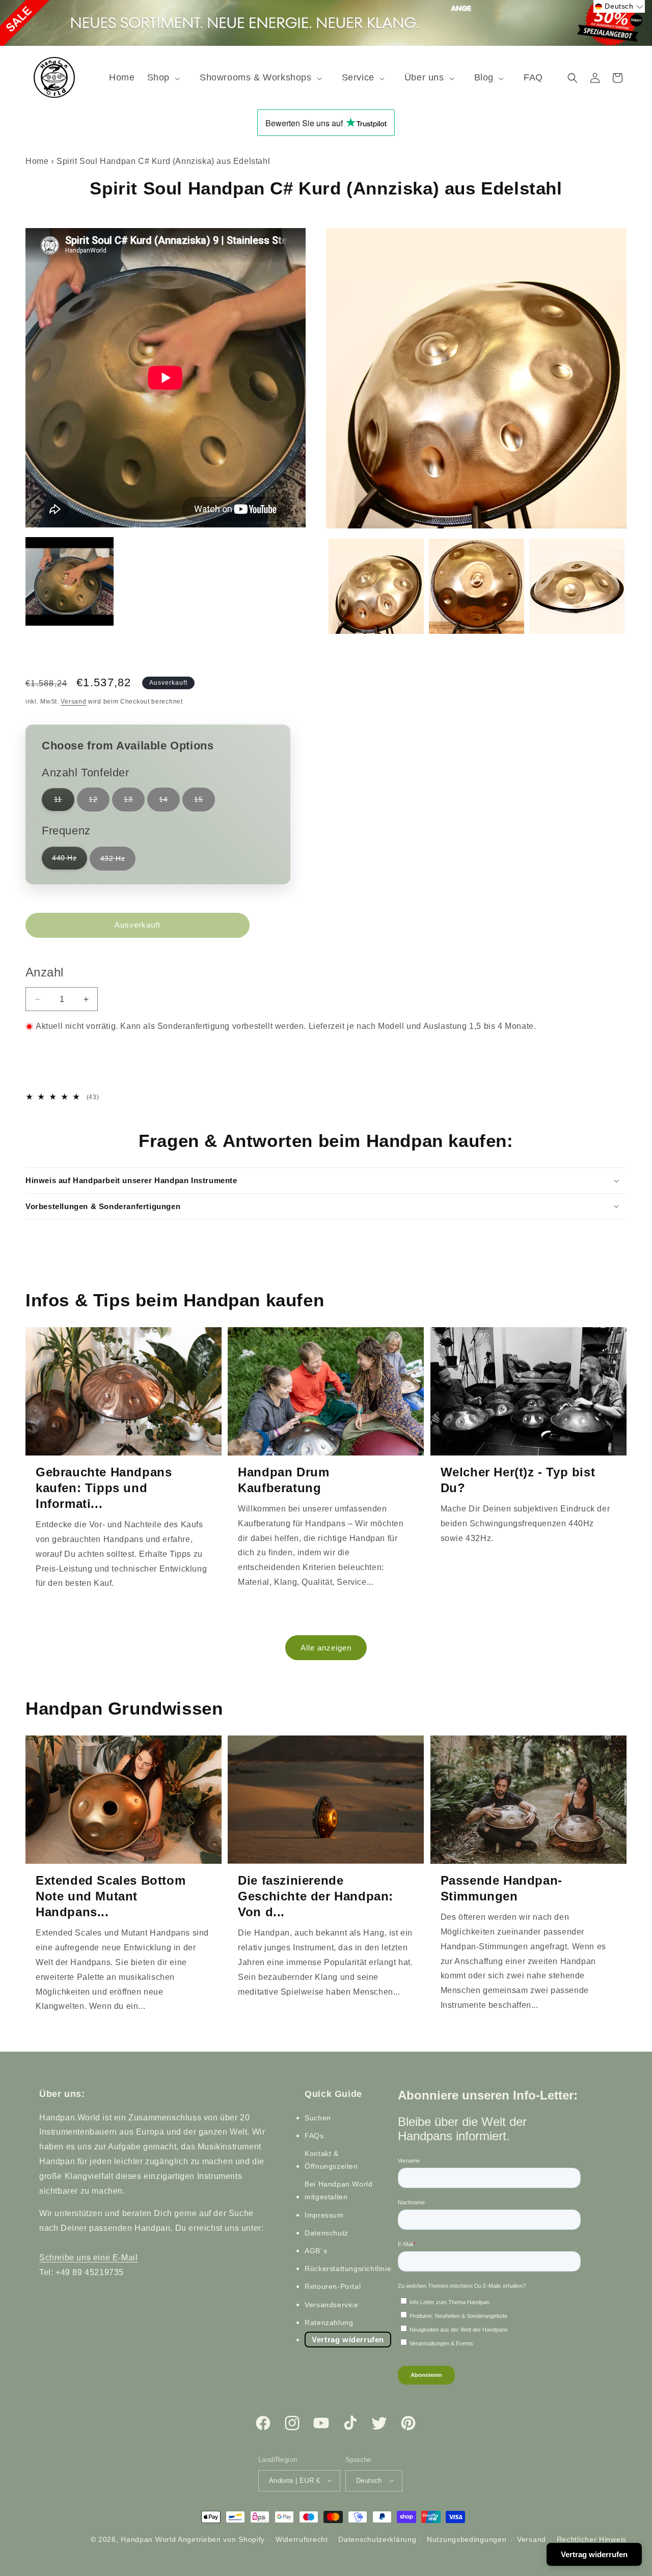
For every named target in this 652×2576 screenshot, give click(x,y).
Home (37, 161)
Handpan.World (148, 2539)
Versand (73, 702)
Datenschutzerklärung (377, 2539)
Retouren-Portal (333, 2286)
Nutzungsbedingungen (467, 2539)
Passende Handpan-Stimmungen (501, 1888)
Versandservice (331, 2304)
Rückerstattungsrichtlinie (348, 2269)
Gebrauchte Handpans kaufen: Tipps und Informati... (104, 1488)
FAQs (314, 2135)
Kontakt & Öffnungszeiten (331, 2159)
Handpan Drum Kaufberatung (283, 1480)
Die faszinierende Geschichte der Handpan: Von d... (316, 1896)
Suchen (318, 2117)
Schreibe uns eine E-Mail (88, 2257)
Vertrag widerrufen (348, 2339)
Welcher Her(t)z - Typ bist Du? (518, 1480)
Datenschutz (327, 2232)
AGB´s (316, 2251)
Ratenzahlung (329, 2322)
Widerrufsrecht (302, 2539)
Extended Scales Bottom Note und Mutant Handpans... (111, 1896)
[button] (167, 78)
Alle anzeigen (326, 1648)
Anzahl (44, 972)
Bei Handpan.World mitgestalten (338, 2190)
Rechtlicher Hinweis (592, 2539)
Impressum (324, 2215)
